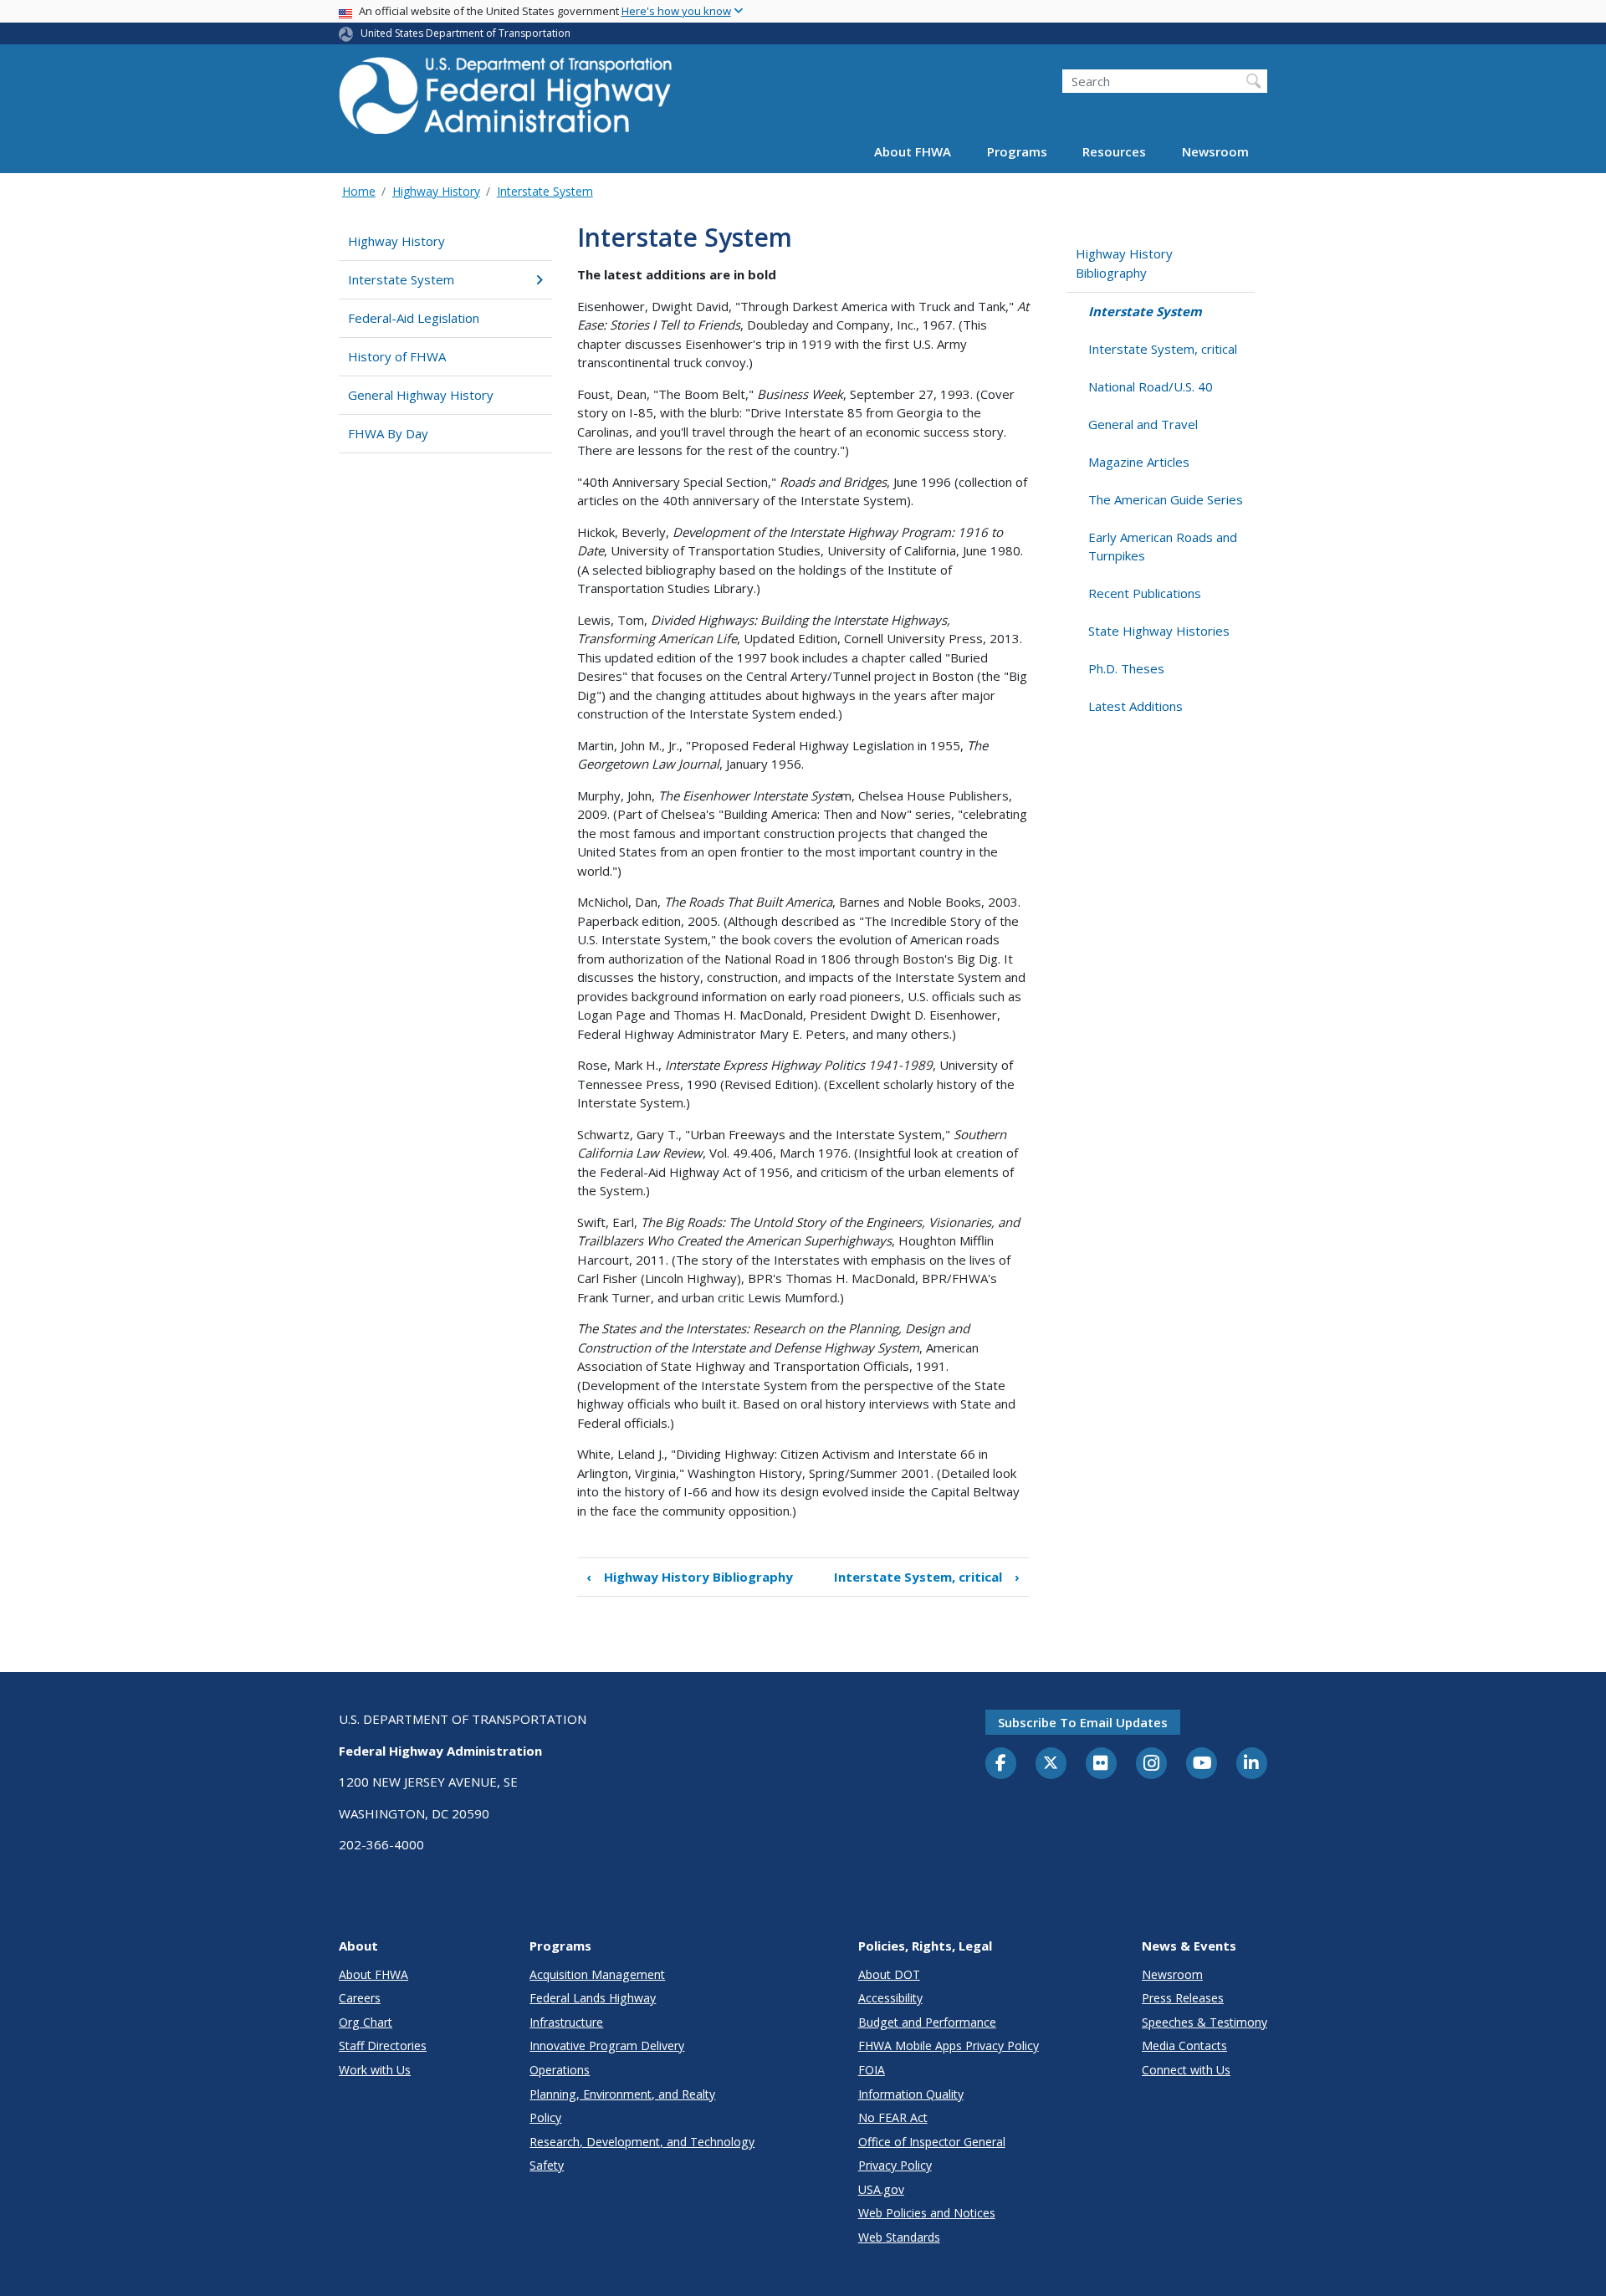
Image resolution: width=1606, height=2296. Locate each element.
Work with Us (375, 2070)
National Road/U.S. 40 (1151, 386)
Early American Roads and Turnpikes (1163, 547)
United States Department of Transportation (465, 33)
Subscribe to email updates (1083, 1722)
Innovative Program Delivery (607, 2045)
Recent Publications (1145, 593)
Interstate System (545, 191)
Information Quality (911, 2094)
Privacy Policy (895, 2165)
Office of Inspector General (932, 2142)
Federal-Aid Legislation (414, 318)
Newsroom (1215, 152)
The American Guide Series (1166, 499)
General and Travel (1143, 424)
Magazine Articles (1139, 462)
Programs (1017, 152)
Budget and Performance (927, 2022)
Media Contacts (1184, 2045)
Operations (560, 2070)
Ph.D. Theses (1126, 668)
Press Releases (1183, 1998)
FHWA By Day (388, 433)
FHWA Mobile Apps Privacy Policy (949, 2045)
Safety (547, 2165)
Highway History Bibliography (690, 1577)
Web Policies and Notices (927, 2213)
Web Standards (899, 2237)
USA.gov (881, 2189)
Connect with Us (1186, 2070)
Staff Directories (383, 2045)
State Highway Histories (1159, 631)
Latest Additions (1135, 706)
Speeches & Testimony (1204, 2022)
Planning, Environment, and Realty (622, 2094)
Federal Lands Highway (593, 1998)
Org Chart (366, 2022)
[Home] (506, 101)
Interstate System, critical (927, 1577)
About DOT (889, 1974)
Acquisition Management (597, 1974)
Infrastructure (566, 2022)
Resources (1114, 152)
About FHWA (913, 152)
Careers (360, 1998)
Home (359, 191)
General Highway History (421, 395)
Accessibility (890, 1998)
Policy (545, 2117)
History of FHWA (397, 356)
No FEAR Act (893, 2117)
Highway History (436, 191)
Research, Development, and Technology (642, 2142)
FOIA (872, 2070)
